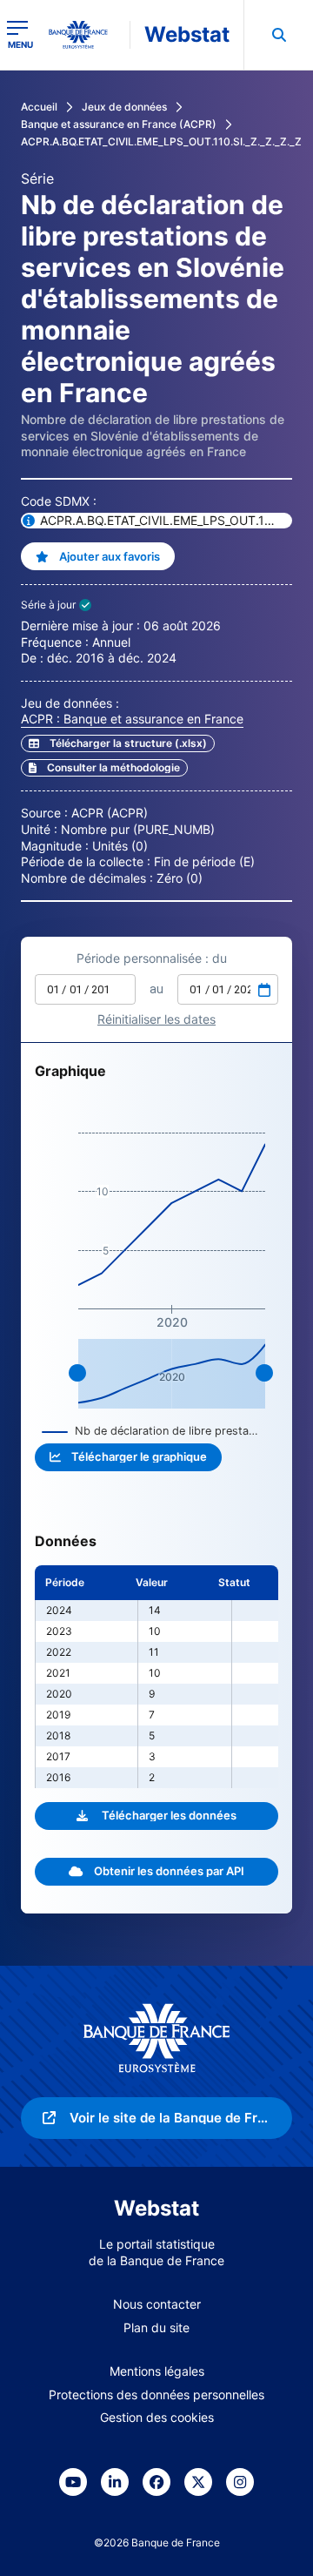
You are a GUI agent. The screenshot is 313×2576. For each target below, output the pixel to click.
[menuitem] (278, 35)
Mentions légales (157, 2371)
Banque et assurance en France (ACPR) (119, 124)
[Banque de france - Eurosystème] (85, 35)
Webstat (187, 34)
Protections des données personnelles (156, 2394)
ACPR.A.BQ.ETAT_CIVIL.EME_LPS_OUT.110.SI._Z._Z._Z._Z (161, 141)
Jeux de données (124, 107)
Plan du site (156, 2327)
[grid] (156, 1677)
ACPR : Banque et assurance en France (132, 719)
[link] (104, 768)
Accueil (39, 107)
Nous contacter (157, 2304)
